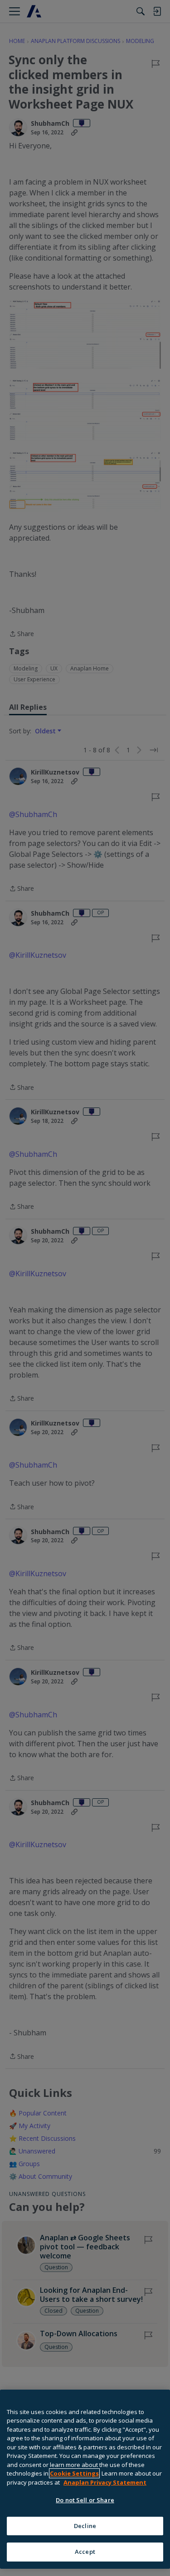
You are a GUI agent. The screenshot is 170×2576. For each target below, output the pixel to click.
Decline (85, 2526)
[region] (85, 2479)
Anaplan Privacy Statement (105, 2482)
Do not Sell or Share (85, 2500)
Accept (85, 2552)
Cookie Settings (74, 2473)
